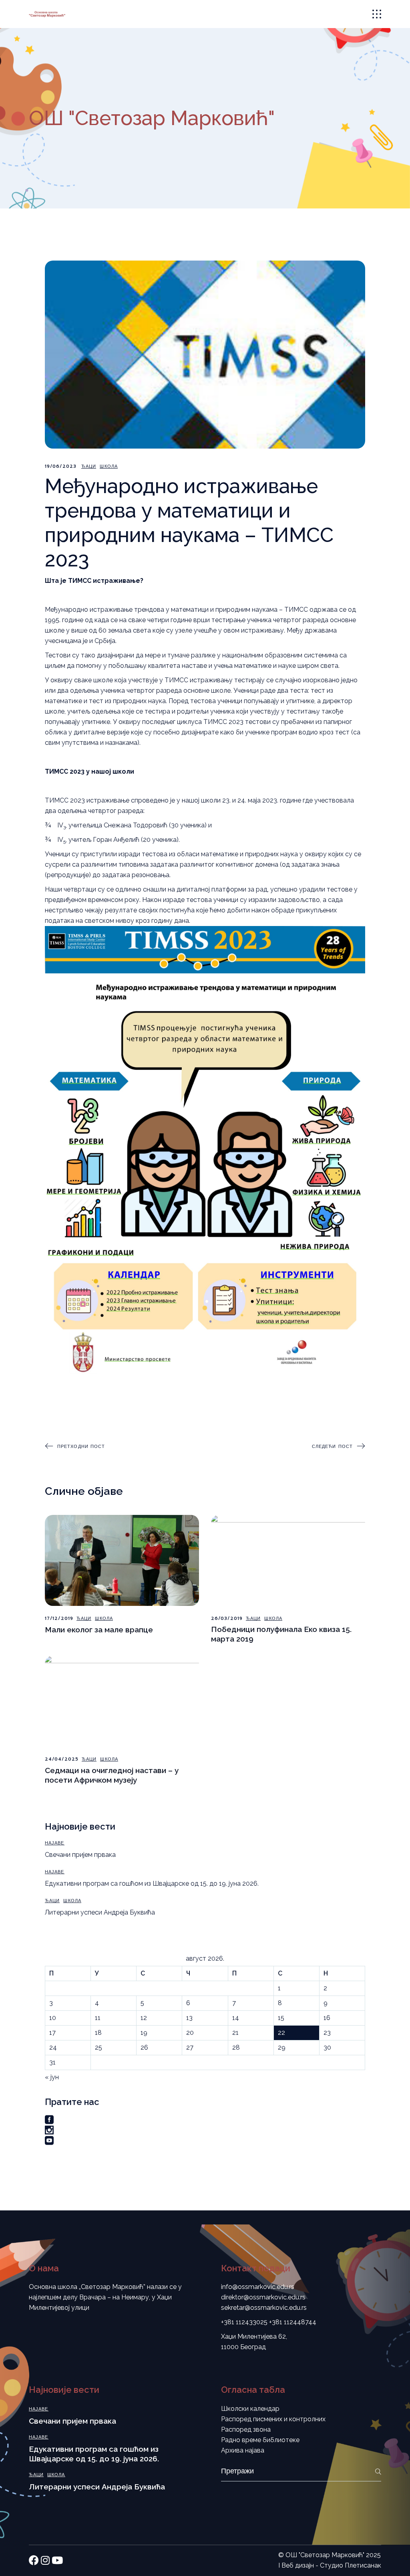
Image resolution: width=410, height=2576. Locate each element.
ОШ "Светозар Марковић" (325, 2555)
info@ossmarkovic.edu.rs (258, 2287)
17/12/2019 (59, 1619)
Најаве (55, 1843)
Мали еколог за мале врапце (99, 1630)
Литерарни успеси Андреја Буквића (100, 1912)
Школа (109, 466)
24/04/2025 (62, 1759)
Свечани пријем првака (80, 1855)
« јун (52, 2077)
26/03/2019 (227, 1619)
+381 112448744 (293, 2322)
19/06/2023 (61, 466)
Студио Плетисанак (351, 2565)
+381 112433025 (244, 2322)
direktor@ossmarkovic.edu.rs (263, 2297)
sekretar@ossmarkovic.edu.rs (264, 2308)
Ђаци (89, 466)
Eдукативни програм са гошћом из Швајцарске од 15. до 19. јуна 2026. (152, 1883)
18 (98, 2033)
